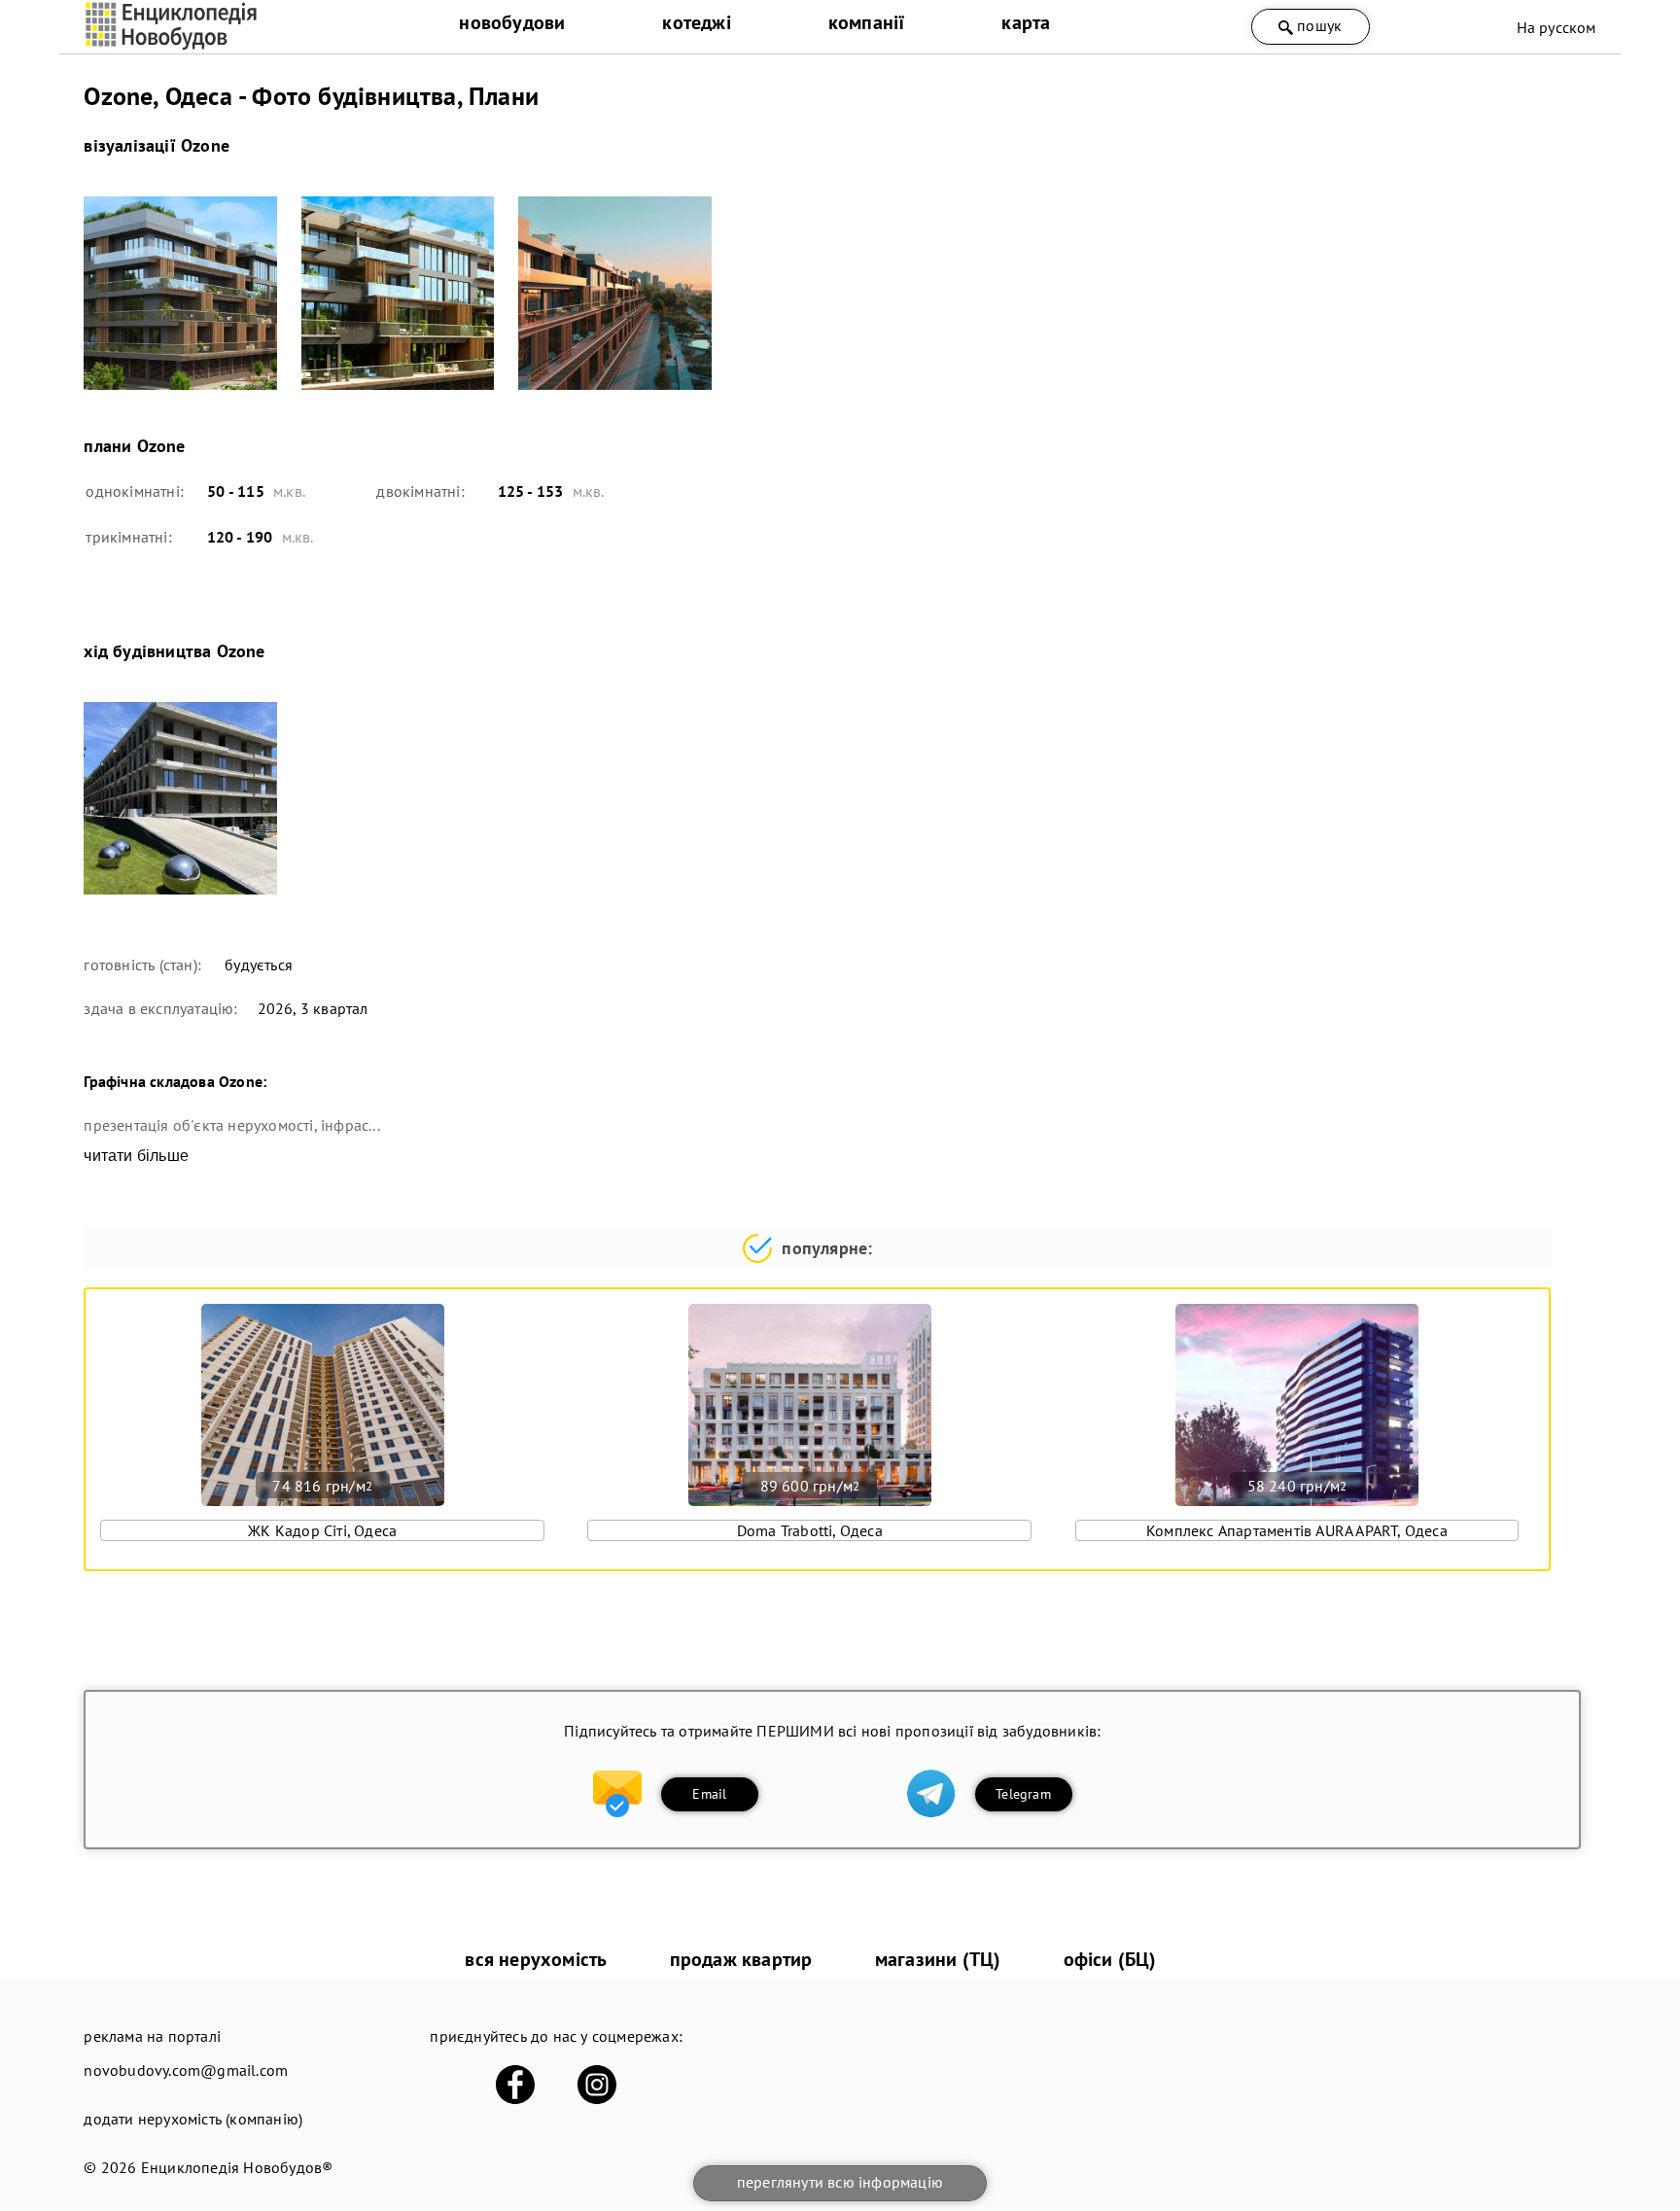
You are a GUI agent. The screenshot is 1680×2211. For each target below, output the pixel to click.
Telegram (1023, 1794)
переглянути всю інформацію (840, 2182)
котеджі (696, 22)
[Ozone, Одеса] (180, 293)
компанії (867, 22)
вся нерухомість (536, 1959)
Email (709, 1794)
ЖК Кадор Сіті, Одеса (322, 1530)
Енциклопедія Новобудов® (237, 2167)
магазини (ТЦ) (938, 1959)
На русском (1557, 27)
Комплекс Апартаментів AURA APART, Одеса (1297, 1530)
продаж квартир (741, 1959)
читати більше (136, 1156)
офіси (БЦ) (1110, 1959)
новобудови (512, 22)
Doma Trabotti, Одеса (810, 1530)
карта (1026, 22)
